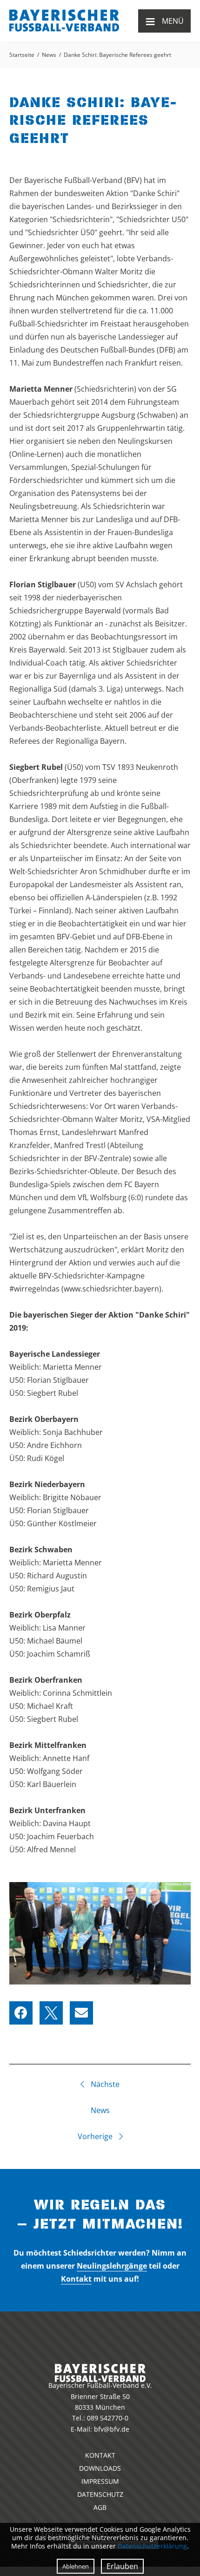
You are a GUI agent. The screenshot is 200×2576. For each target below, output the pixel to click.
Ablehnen (76, 2566)
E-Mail (81, 2013)
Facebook (21, 2013)
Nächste (104, 2084)
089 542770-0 (108, 2418)
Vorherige (96, 2136)
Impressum (100, 2481)
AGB (100, 2507)
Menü (164, 21)
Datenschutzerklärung (152, 2546)
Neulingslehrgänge (112, 2266)
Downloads (100, 2468)
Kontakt (76, 2279)
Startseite (22, 55)
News (49, 55)
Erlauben (122, 2566)
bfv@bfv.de (112, 2429)
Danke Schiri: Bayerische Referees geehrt (117, 55)
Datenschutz (100, 2494)
